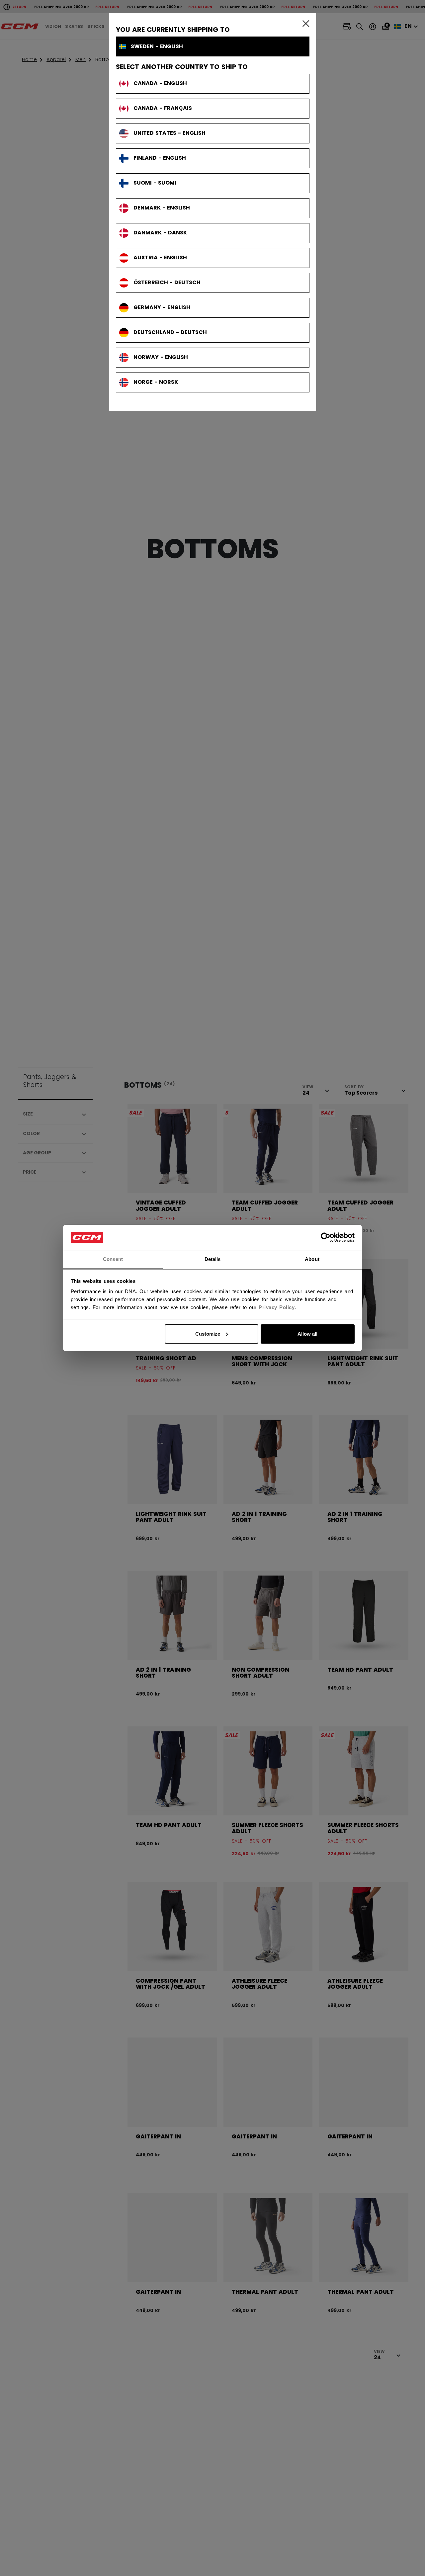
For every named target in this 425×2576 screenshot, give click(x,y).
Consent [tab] (113, 1259)
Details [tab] (213, 1259)
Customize (208, 1334)
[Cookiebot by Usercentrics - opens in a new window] (326, 1237)
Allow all (307, 1334)
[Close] (304, 23)
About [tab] (312, 1259)
